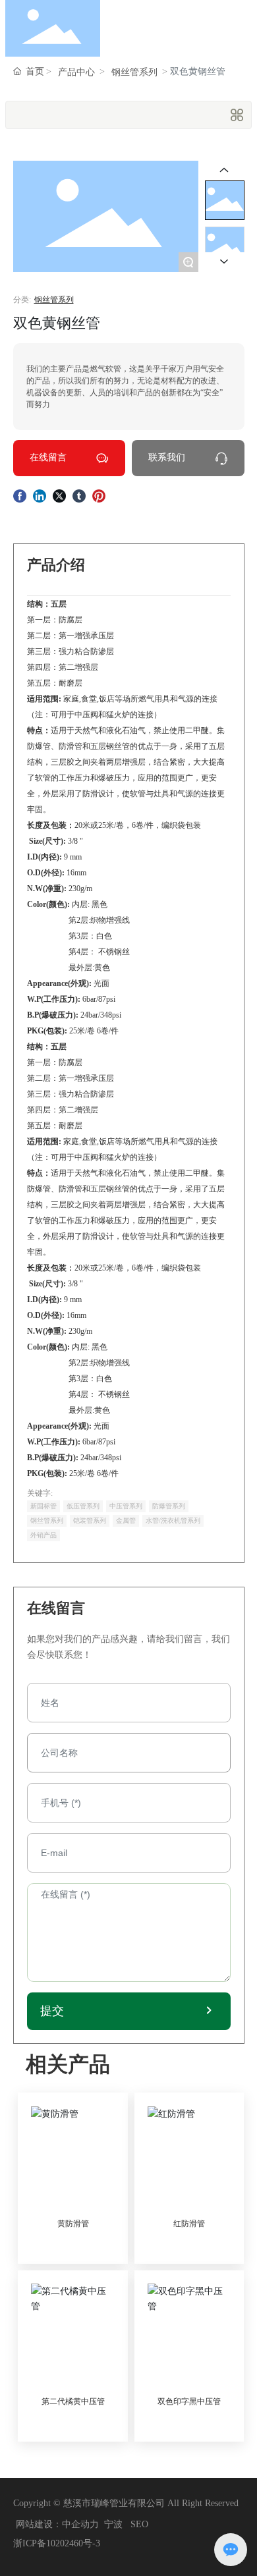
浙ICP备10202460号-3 (57, 2543)
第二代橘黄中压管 (73, 2401)
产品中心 (76, 72)
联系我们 (167, 457)
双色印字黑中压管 (189, 2401)
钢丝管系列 (134, 72)
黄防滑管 (73, 2224)
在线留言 (48, 457)
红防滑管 (189, 2224)
